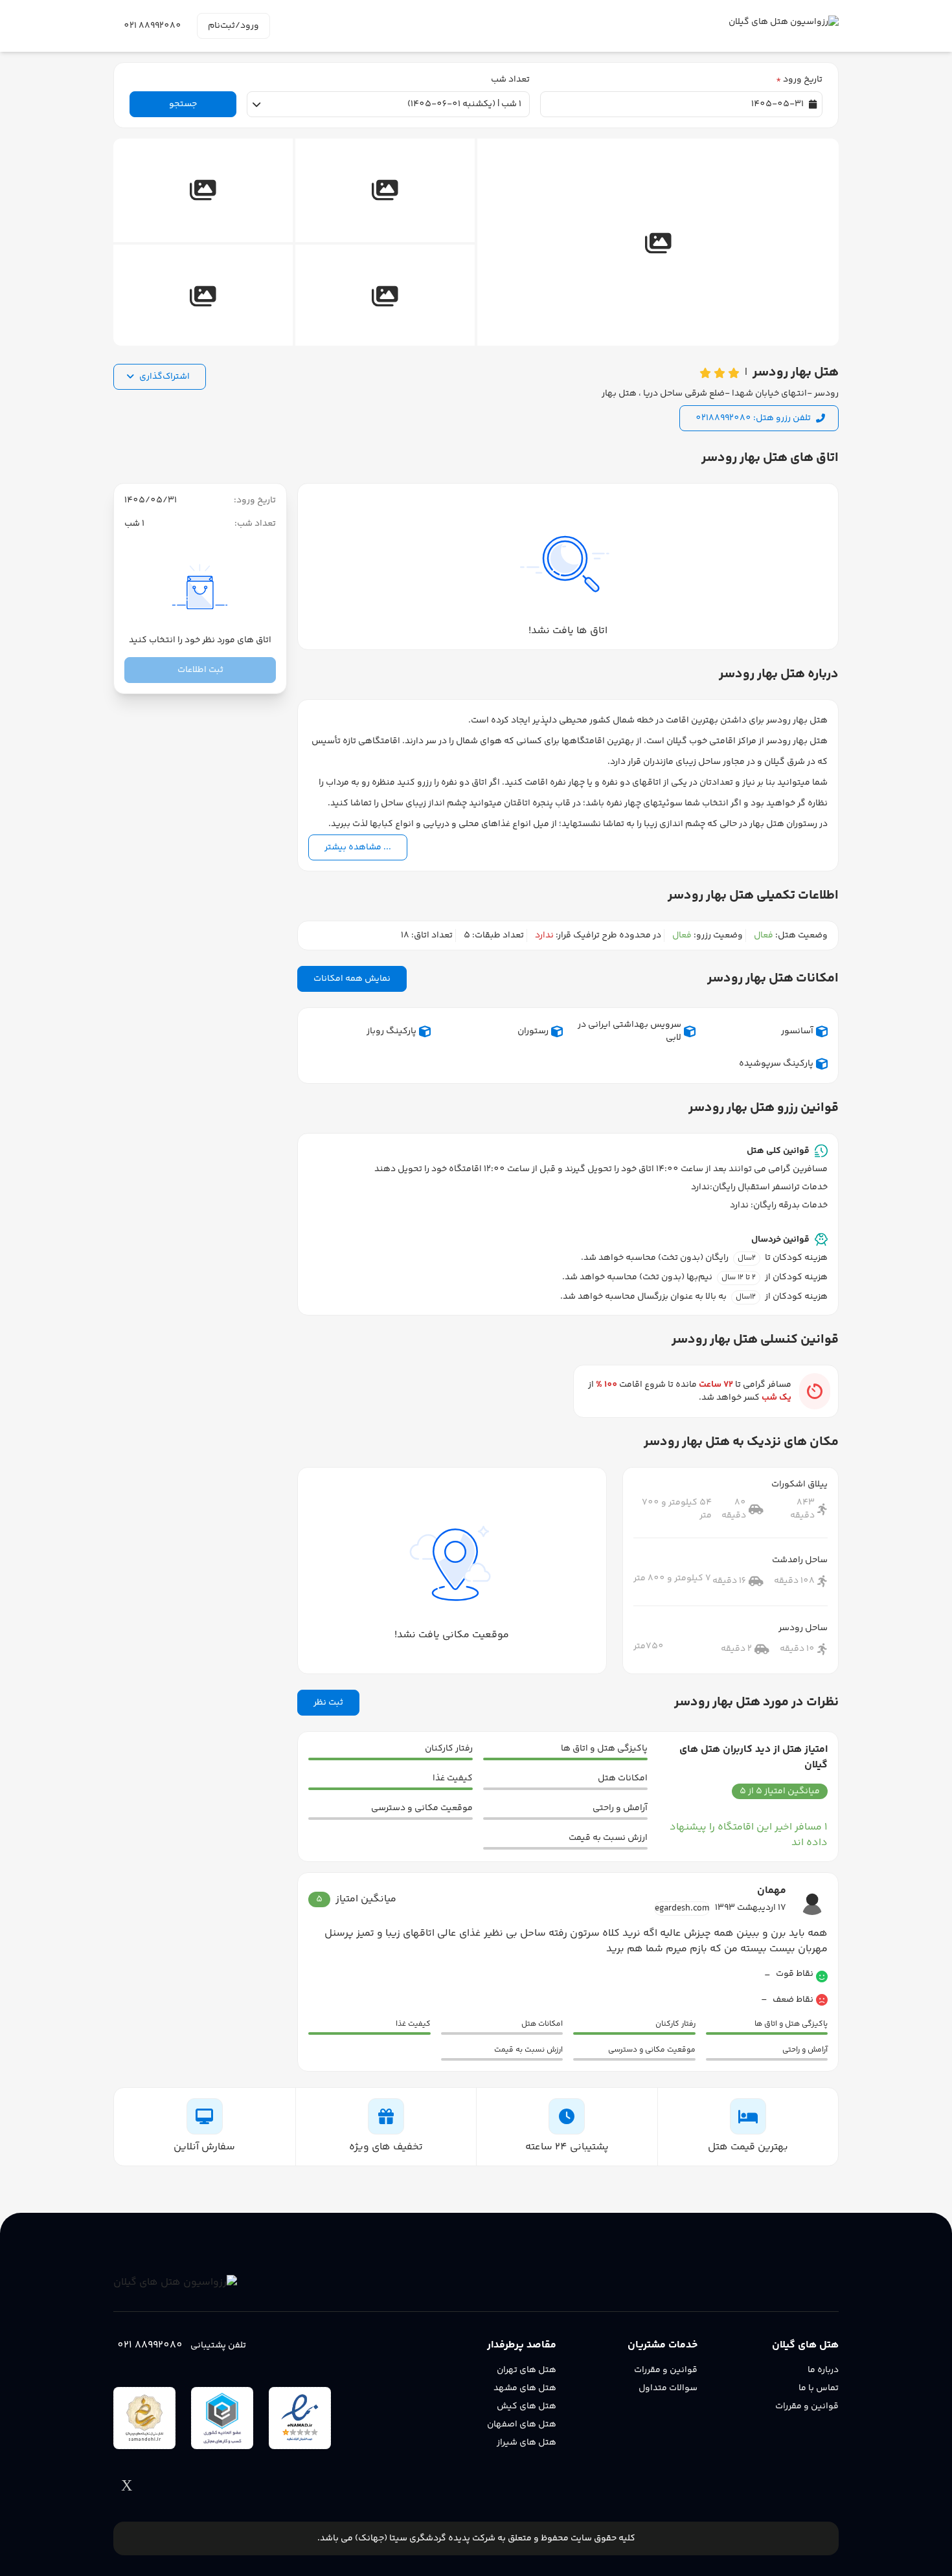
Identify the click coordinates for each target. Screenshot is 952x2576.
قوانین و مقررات (807, 2406)
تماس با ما (819, 2388)
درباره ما (823, 2370)
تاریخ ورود (799, 80)
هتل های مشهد (525, 2388)
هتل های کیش (527, 2406)
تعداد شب (510, 80)
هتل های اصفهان (522, 2425)
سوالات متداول (668, 2388)
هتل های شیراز (527, 2443)
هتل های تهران (527, 2370)
